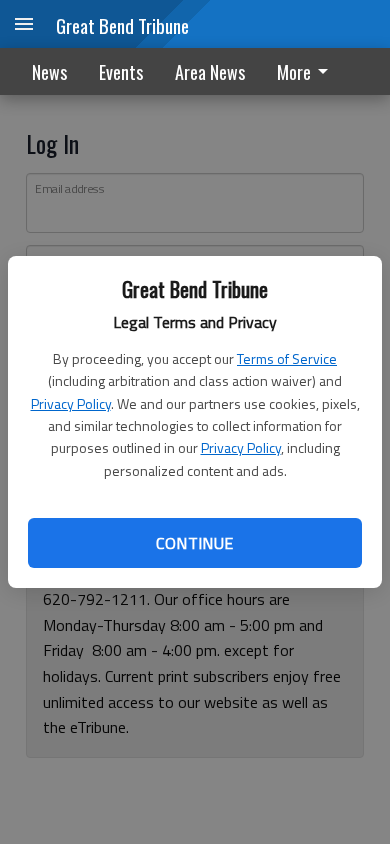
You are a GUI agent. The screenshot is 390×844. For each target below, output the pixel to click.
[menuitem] (308, 71)
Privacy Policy (71, 403)
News (49, 72)
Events (121, 72)
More (294, 72)
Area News (210, 72)
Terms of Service (287, 358)
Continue (194, 543)
